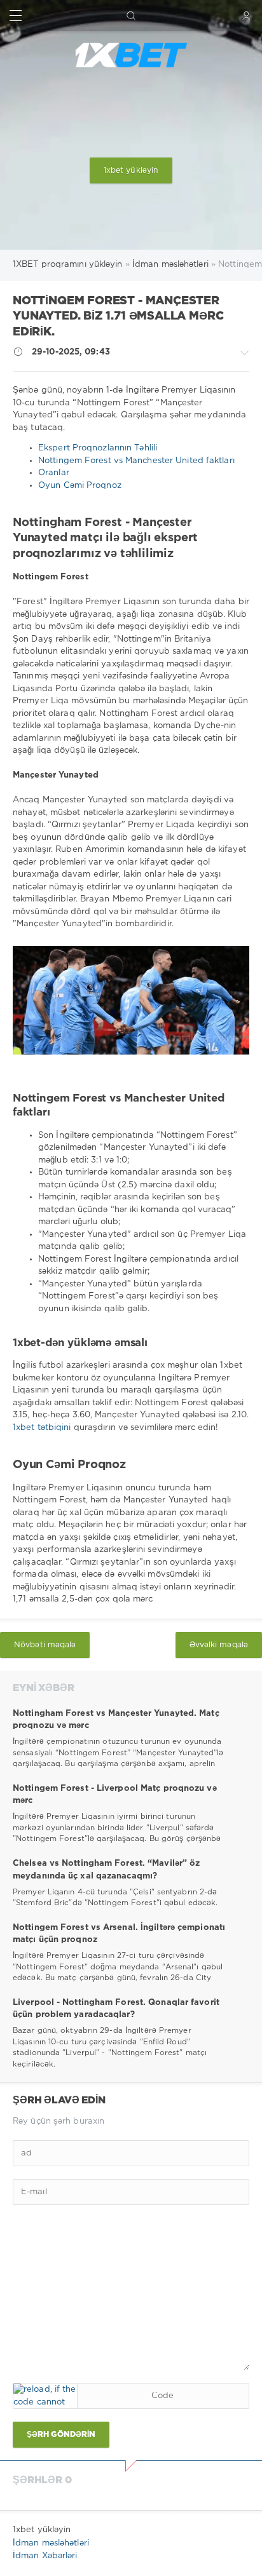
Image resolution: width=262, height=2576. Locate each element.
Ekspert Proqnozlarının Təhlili (98, 448)
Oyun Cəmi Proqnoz (80, 486)
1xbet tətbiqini (43, 1428)
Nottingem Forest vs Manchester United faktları (136, 461)
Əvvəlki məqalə (219, 1645)
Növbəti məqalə (45, 1645)
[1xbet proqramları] (131, 55)
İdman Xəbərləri (45, 2556)
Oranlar (54, 473)
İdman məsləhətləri (51, 2543)
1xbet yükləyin (131, 171)
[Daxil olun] (246, 16)
